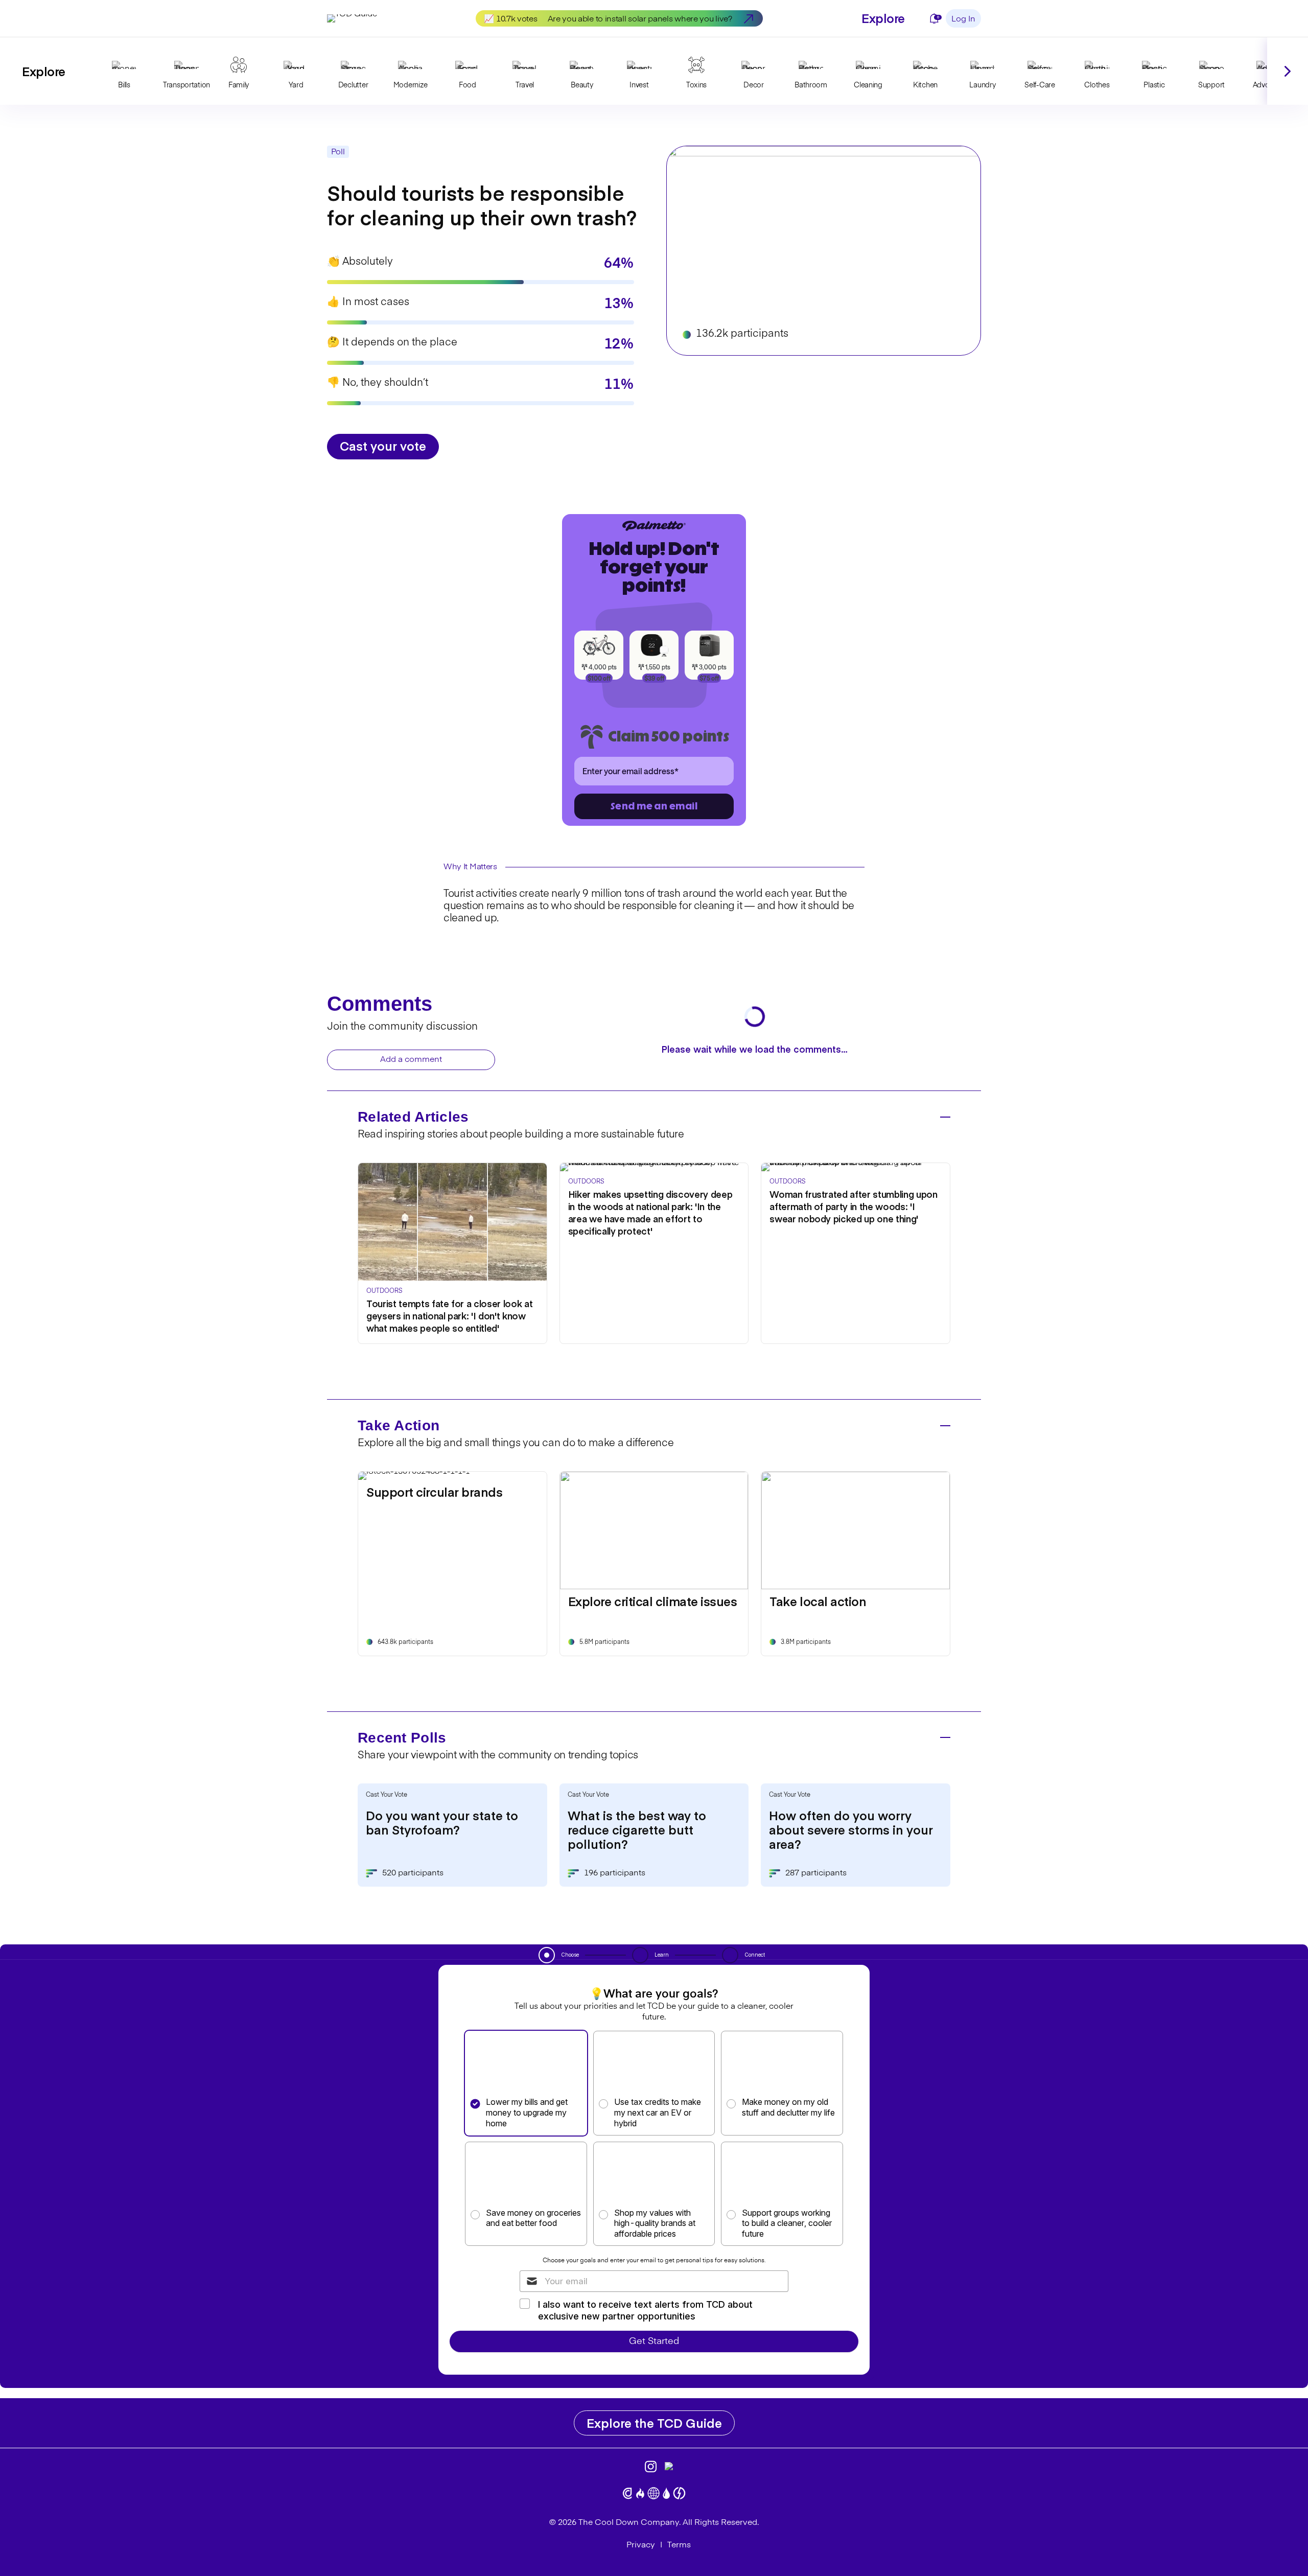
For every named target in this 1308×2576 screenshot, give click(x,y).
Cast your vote (383, 445)
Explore (883, 18)
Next (1288, 71)
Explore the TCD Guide (654, 2422)
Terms (679, 2545)
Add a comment (411, 1060)
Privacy (641, 2545)
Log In (963, 19)
